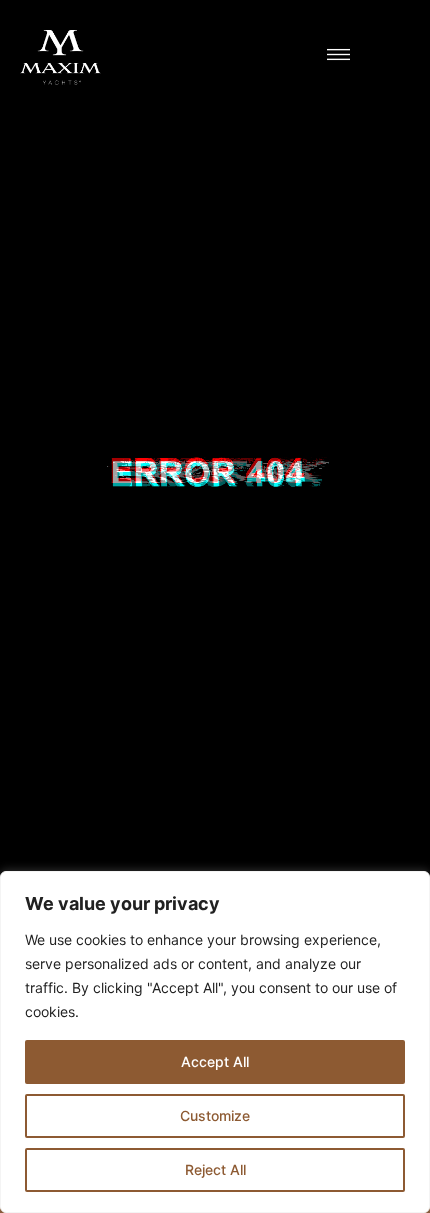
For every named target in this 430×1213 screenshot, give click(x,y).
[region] (215, 1042)
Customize (215, 1115)
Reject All (215, 1169)
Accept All (215, 1061)
